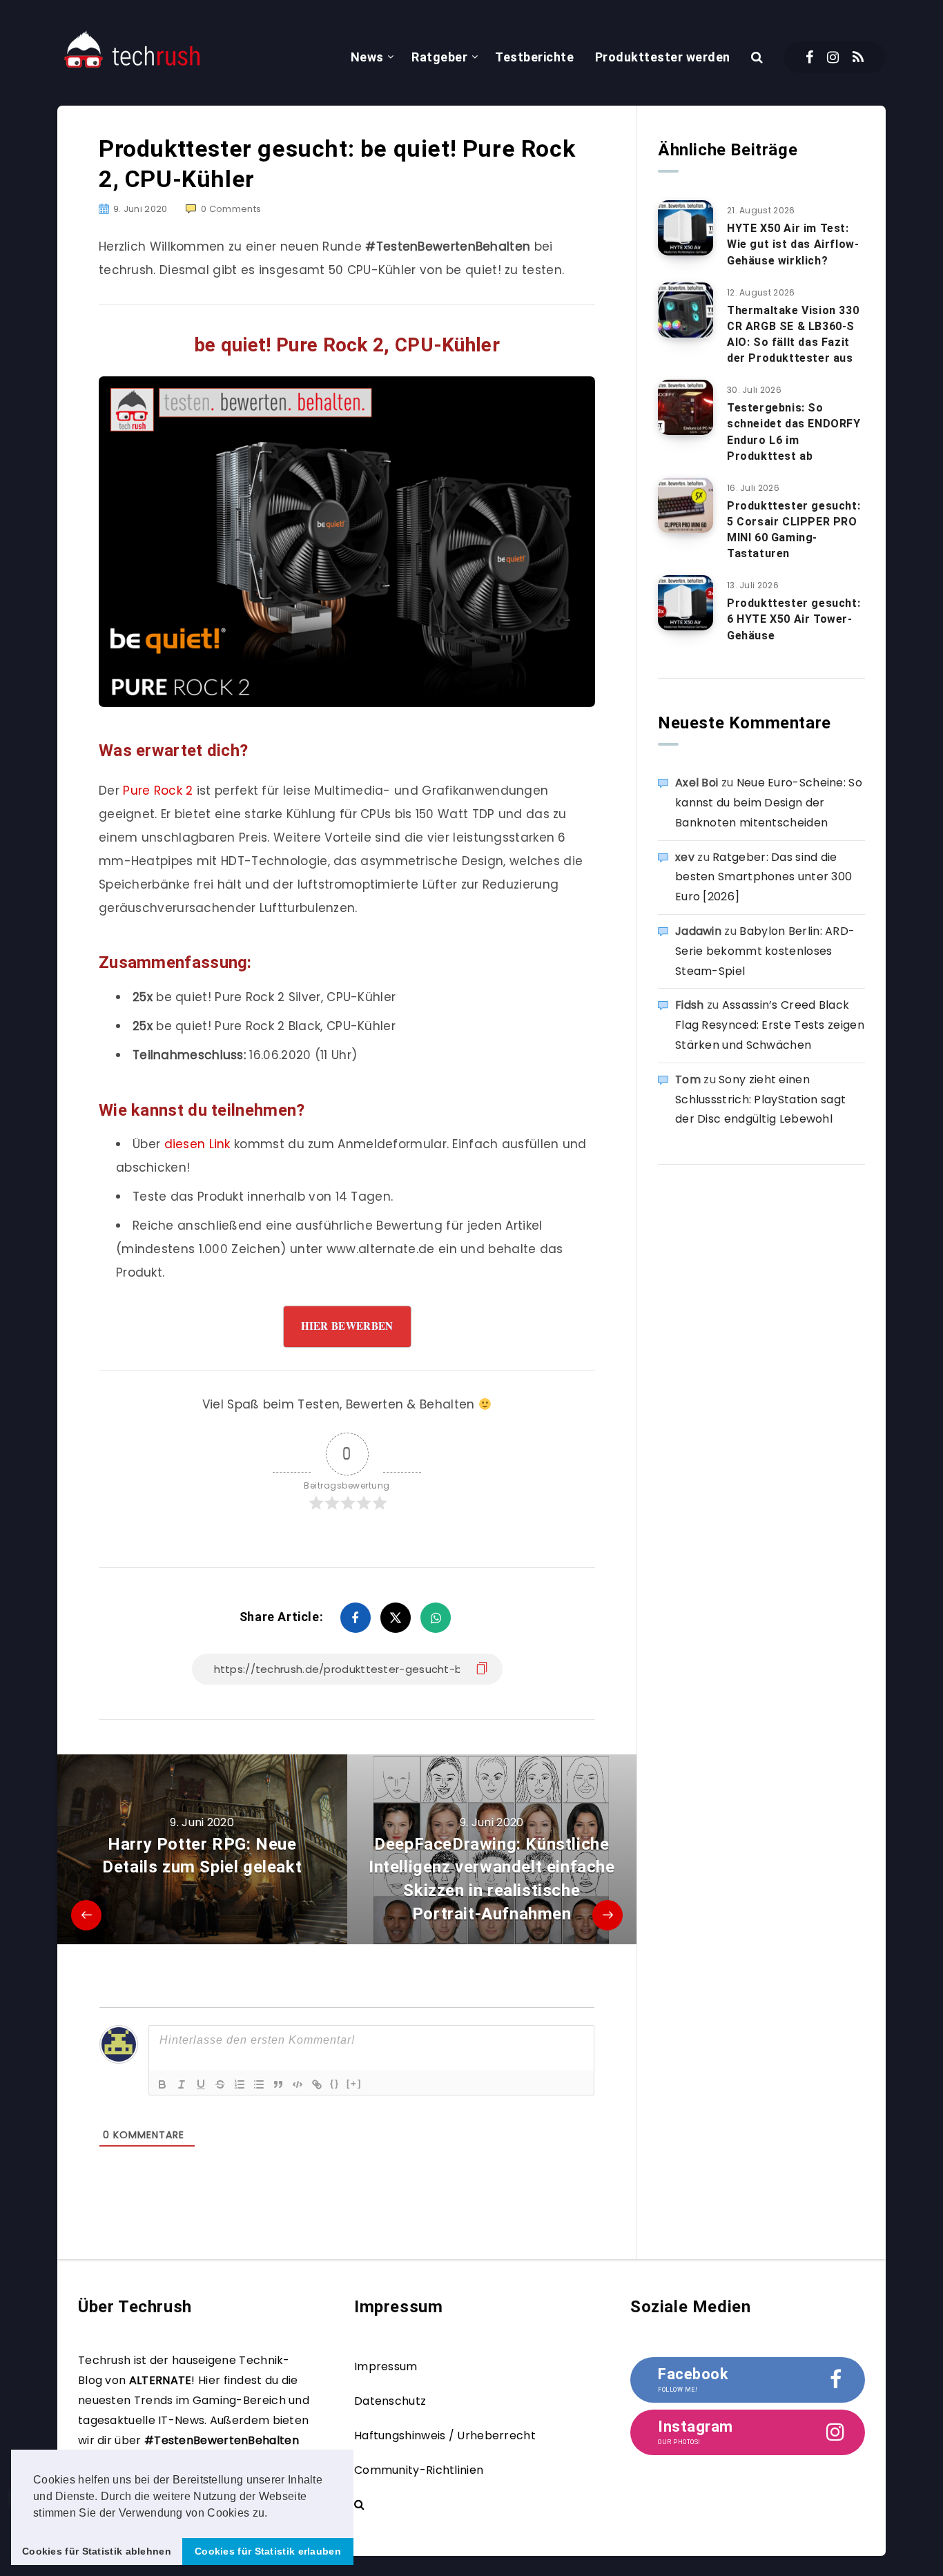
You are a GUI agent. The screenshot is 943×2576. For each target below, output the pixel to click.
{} (335, 2083)
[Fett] (162, 2084)
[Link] (317, 2084)
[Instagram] (833, 57)
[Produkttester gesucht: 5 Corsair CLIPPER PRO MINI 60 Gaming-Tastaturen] (686, 505)
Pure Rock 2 (158, 791)
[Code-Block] (298, 2084)
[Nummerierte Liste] (240, 2084)
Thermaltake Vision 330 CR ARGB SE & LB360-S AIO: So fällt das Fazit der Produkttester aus (793, 335)
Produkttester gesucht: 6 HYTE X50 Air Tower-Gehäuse (794, 619)
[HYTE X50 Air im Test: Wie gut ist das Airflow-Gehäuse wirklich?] (686, 228)
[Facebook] (809, 57)
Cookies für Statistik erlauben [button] (268, 2551)
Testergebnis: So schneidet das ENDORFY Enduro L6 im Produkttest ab (794, 432)
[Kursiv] (182, 2084)
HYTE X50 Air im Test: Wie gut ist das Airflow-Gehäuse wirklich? (793, 244)
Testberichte (534, 57)
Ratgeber (439, 57)
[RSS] (858, 57)
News (367, 57)
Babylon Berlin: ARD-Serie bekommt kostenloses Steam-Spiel (765, 951)
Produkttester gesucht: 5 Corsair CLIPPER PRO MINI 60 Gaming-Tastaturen (794, 530)
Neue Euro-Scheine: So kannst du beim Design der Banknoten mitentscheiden (769, 803)
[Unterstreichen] (201, 2084)
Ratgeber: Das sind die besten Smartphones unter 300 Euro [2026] (764, 877)
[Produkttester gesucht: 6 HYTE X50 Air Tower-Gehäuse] (686, 603)
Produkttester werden (663, 57)
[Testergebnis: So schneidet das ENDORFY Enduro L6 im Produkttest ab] (686, 407)
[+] (354, 2083)
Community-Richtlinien (419, 2470)
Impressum (386, 2366)
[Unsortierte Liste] (259, 2084)
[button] (273, 2514)
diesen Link (197, 1144)
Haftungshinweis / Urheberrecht (445, 2435)
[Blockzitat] (278, 2084)
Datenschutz (390, 2401)
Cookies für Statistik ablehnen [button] (97, 2551)
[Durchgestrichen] (220, 2084)
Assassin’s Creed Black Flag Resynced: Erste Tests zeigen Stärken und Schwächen (770, 1025)
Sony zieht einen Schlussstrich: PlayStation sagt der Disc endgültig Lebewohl (760, 1100)
